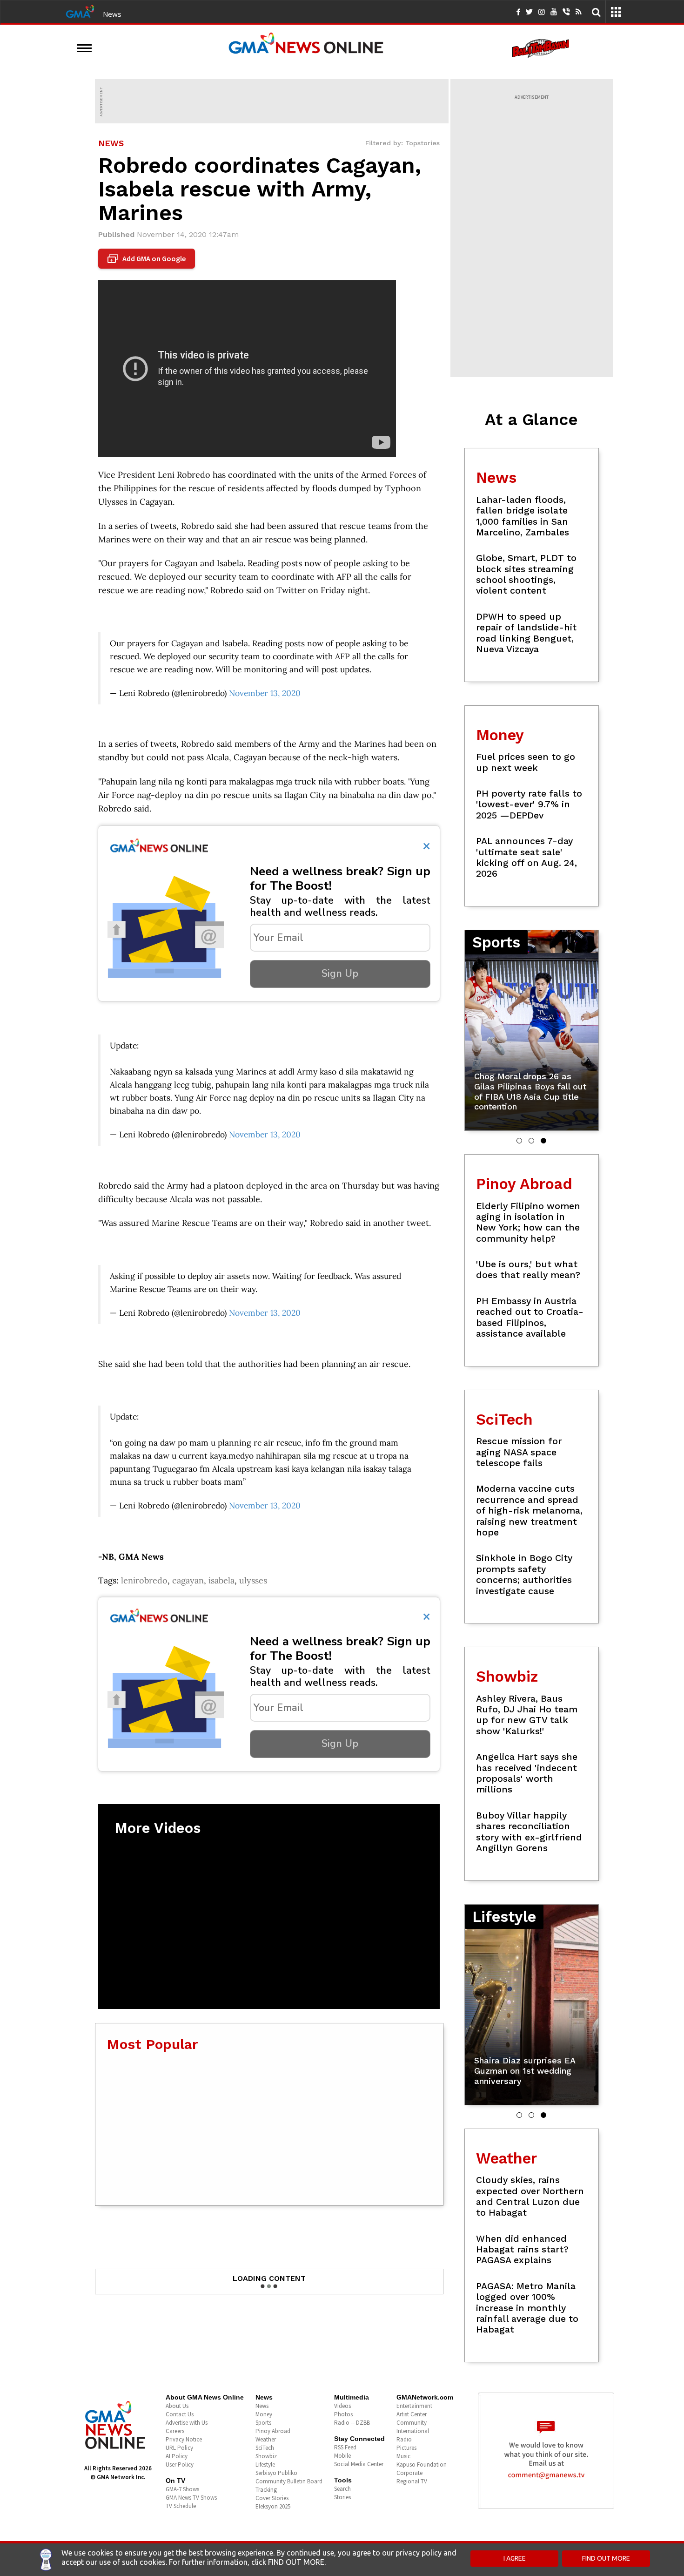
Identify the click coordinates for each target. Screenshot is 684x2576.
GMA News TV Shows (191, 2498)
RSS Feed (345, 2447)
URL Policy (179, 2448)
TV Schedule (181, 2506)
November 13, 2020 (265, 693)
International (413, 2431)
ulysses (253, 1580)
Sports (263, 2423)
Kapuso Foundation (422, 2464)
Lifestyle (265, 2464)
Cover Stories (272, 2498)
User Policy (180, 2464)
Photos (343, 2414)
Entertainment (414, 2406)
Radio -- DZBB (352, 2423)
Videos (342, 2406)
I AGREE (515, 2558)
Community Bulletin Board (289, 2481)
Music (403, 2456)
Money (264, 2414)
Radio (404, 2439)
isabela (221, 1580)
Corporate (409, 2473)
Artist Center (412, 2414)
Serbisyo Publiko (276, 2473)
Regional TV (412, 2481)
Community (412, 2423)
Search (342, 2489)
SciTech (265, 2448)
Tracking (266, 2490)
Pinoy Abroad (273, 2431)
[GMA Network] (80, 11)
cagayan (188, 1580)
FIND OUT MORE (606, 2558)
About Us (177, 2406)
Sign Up (340, 974)
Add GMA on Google (148, 259)
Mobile (342, 2456)
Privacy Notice (184, 2439)
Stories (342, 2497)
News (112, 14)
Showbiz (266, 2456)
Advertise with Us (187, 2423)
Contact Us (180, 2414)
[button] (519, 1141)
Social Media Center (359, 2464)
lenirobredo (144, 1580)
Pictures (406, 2448)
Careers (175, 2431)
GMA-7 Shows (182, 2489)
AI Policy (177, 2456)
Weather (266, 2439)
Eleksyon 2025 (273, 2506)
